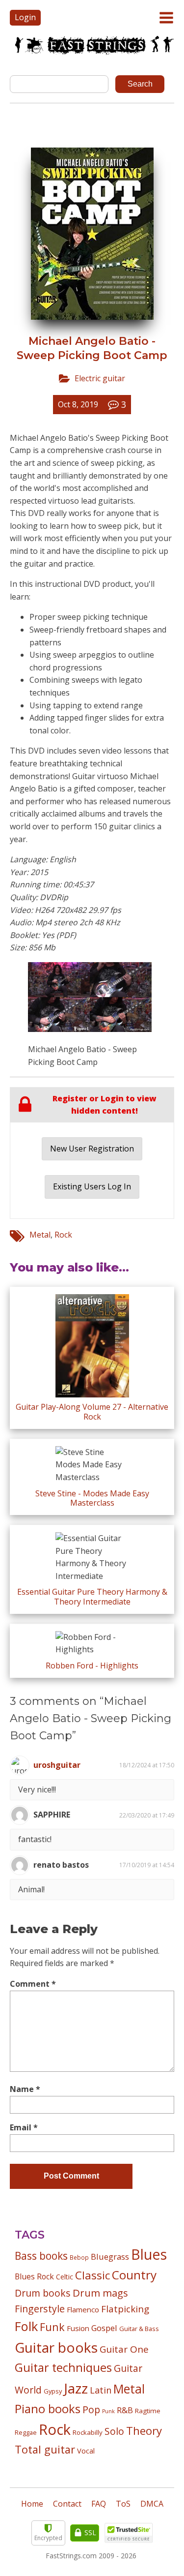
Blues (149, 2254)
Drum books (43, 2293)
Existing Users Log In (92, 1186)
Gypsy (53, 2391)
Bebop (79, 2257)
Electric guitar (100, 378)
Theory (144, 2430)
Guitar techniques (63, 2367)
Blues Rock (34, 2276)
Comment (33, 1984)
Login (25, 17)
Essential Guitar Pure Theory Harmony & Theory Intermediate (92, 1596)
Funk (52, 2327)
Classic (92, 2275)
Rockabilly (88, 2432)
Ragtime (148, 2411)
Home (32, 2504)
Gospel (104, 2328)
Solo (114, 2431)
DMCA (152, 2504)
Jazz (76, 2388)
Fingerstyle (40, 2309)
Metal (40, 1235)
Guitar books (56, 2347)
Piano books (48, 2409)
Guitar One (124, 2349)
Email (24, 2127)
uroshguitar (57, 1765)
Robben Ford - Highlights (92, 1666)
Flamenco (83, 2309)
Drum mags (100, 2293)
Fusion (78, 2328)
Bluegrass (110, 2257)
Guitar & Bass (139, 2329)
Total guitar (45, 2449)
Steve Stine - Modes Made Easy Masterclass (92, 1498)
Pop (91, 2409)
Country (134, 2275)
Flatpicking (125, 2309)
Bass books (41, 2256)
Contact (67, 2504)
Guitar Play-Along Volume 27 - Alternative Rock (92, 1411)
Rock (63, 1235)
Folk (26, 2326)
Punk (108, 2411)
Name (25, 2089)
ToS (123, 2504)
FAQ (99, 2504)
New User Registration (92, 1149)
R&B (125, 2410)
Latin (101, 2390)
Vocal (86, 2451)
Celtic (65, 2277)
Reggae (26, 2432)
